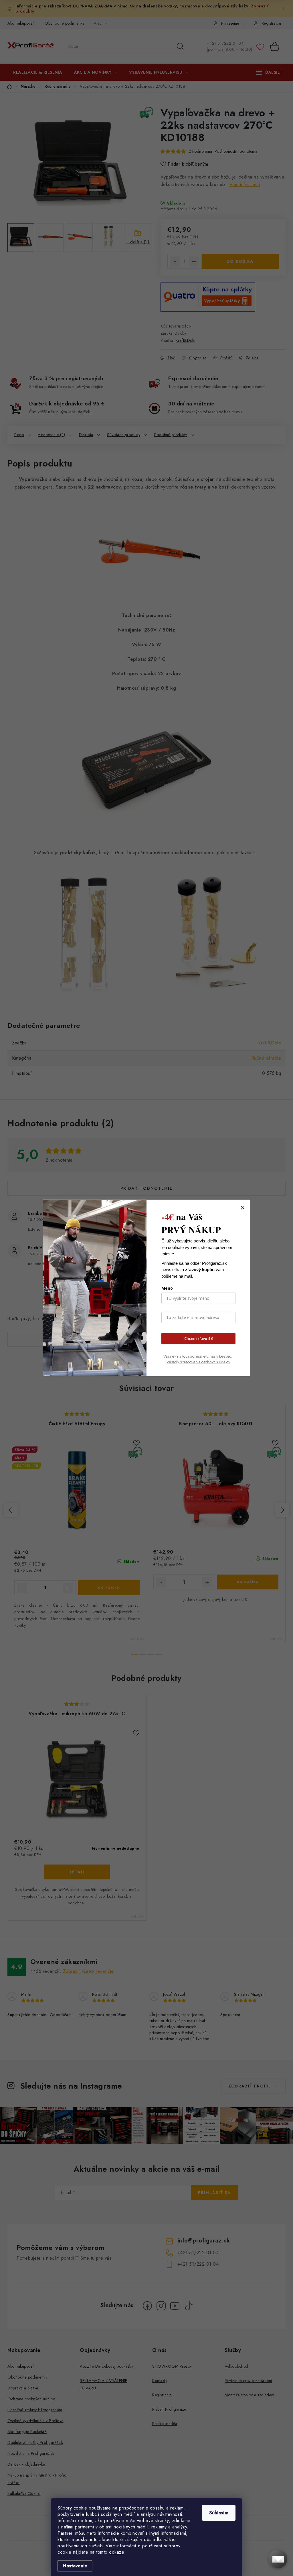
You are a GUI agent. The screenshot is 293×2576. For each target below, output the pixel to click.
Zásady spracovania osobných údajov (198, 1362)
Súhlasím (219, 2513)
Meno (167, 1288)
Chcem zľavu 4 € (199, 1338)
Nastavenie (75, 2566)
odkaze (117, 2552)
